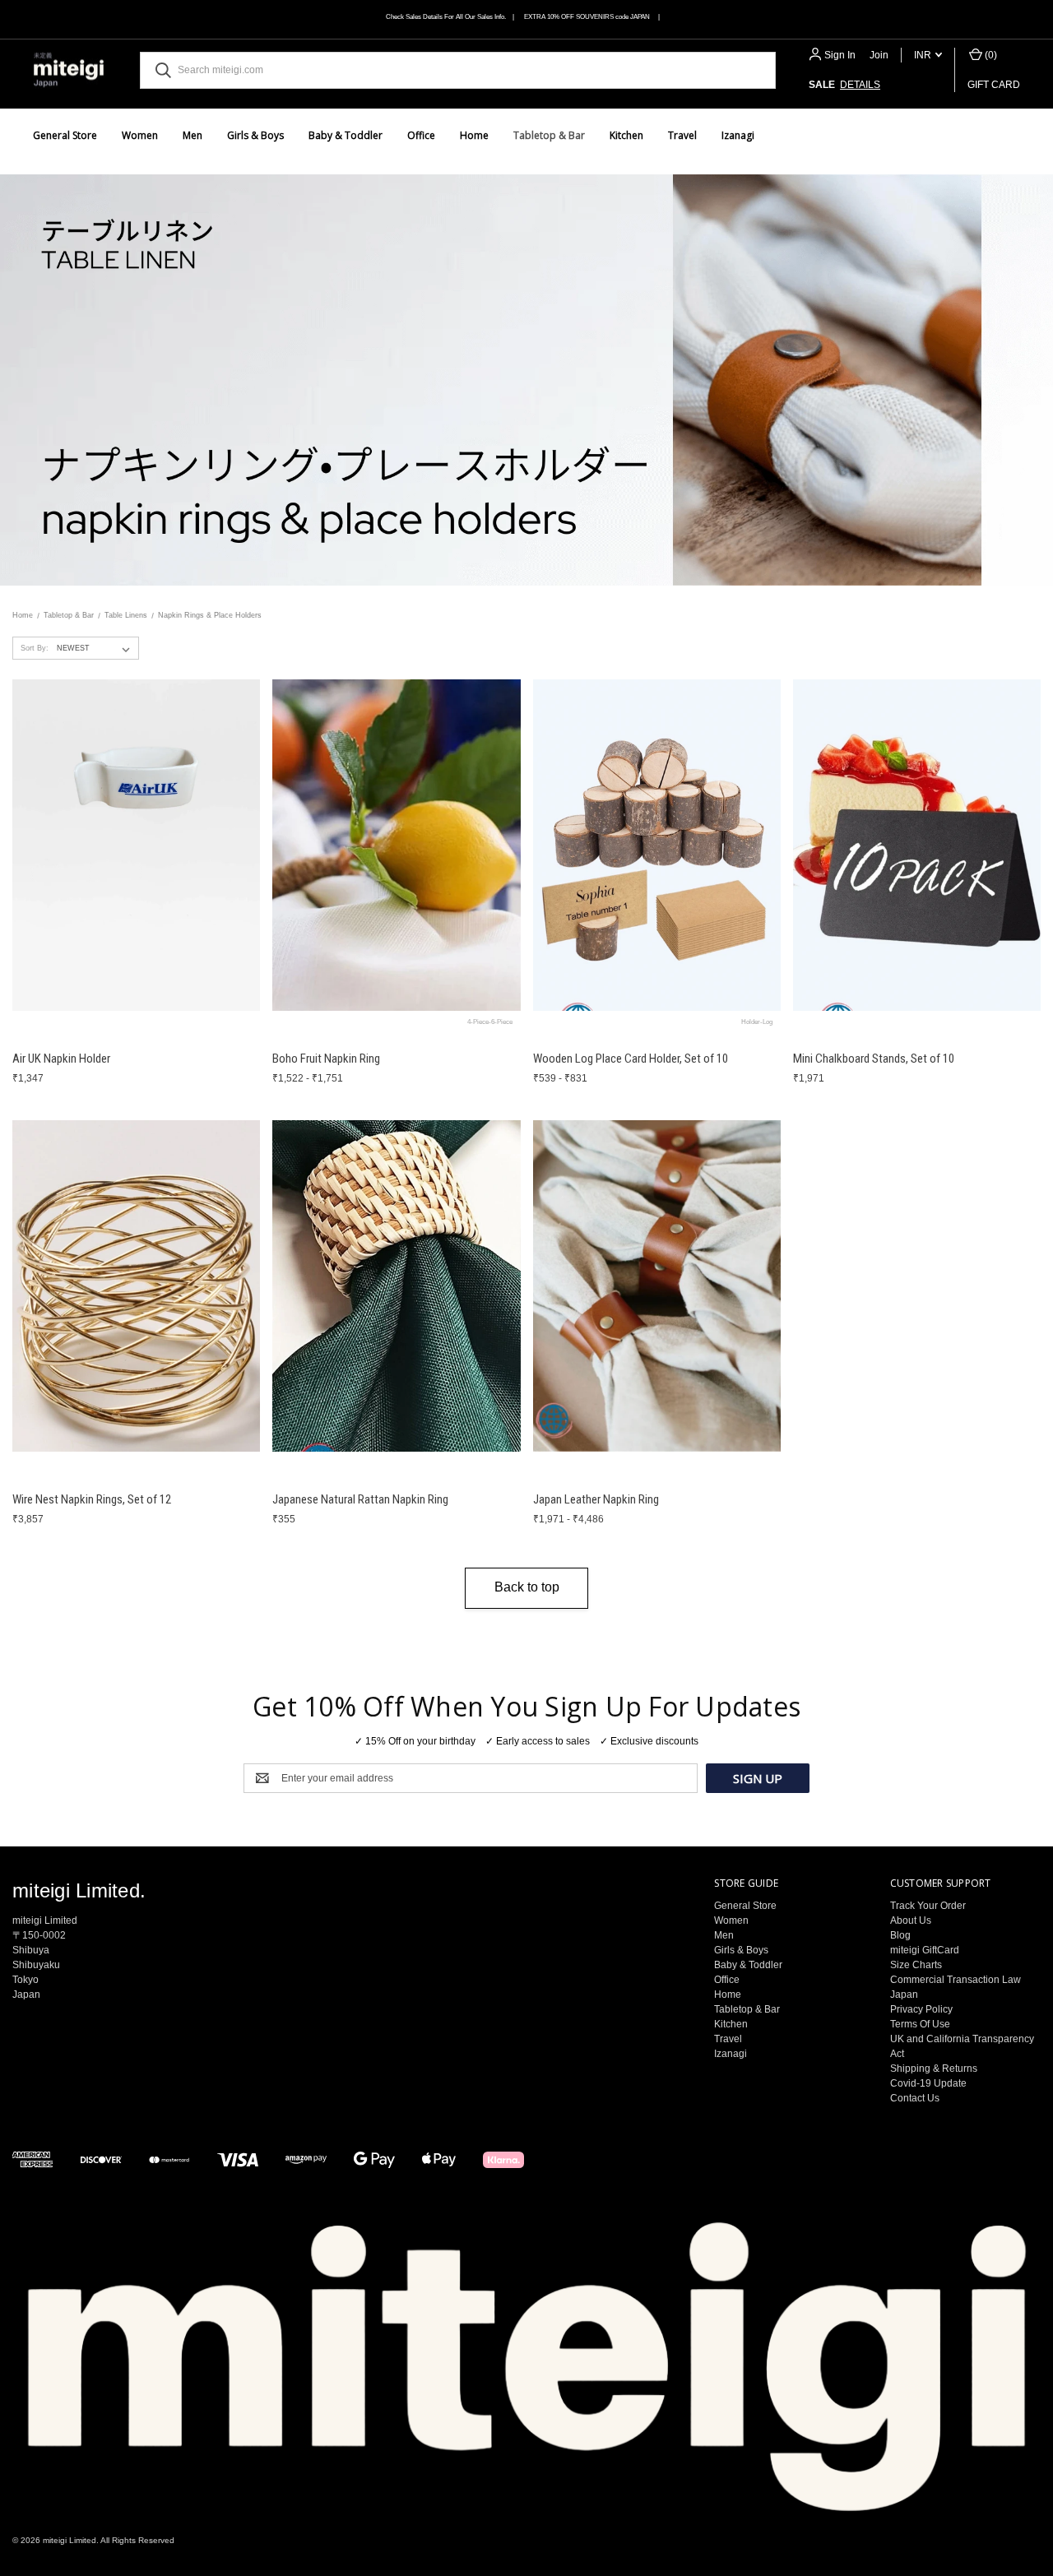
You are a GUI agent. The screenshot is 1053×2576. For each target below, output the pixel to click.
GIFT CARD (994, 85)
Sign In (840, 55)
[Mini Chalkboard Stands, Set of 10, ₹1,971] (917, 846)
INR (924, 55)
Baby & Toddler (346, 135)
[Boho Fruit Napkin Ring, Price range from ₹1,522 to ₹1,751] (396, 846)
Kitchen (626, 135)
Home (474, 135)
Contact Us (915, 2098)
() (990, 55)
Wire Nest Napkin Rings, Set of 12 (92, 1499)
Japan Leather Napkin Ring (596, 1499)
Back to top (527, 1587)
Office (421, 135)
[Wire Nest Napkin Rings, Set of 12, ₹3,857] (136, 1286)
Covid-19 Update (928, 2083)
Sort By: (35, 648)
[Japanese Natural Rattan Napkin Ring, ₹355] (396, 1286)
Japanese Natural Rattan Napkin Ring (360, 1499)
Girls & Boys (255, 135)
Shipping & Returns (934, 2069)
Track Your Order (928, 1906)
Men (193, 135)
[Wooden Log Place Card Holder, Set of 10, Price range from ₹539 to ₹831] (657, 846)
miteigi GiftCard (925, 1950)
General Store (65, 135)
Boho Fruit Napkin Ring (326, 1059)
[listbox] (97, 648)
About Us (911, 1920)
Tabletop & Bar (549, 135)
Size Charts (916, 1965)
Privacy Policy (921, 2009)
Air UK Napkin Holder (61, 1059)
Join (879, 55)
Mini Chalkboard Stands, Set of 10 (874, 1059)
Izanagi (738, 135)
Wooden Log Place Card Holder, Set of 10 (631, 1059)
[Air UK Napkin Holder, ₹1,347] (136, 846)
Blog (900, 1935)
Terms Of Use (920, 2024)
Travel (682, 135)
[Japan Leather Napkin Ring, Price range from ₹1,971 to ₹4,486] (657, 1286)
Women (140, 135)
